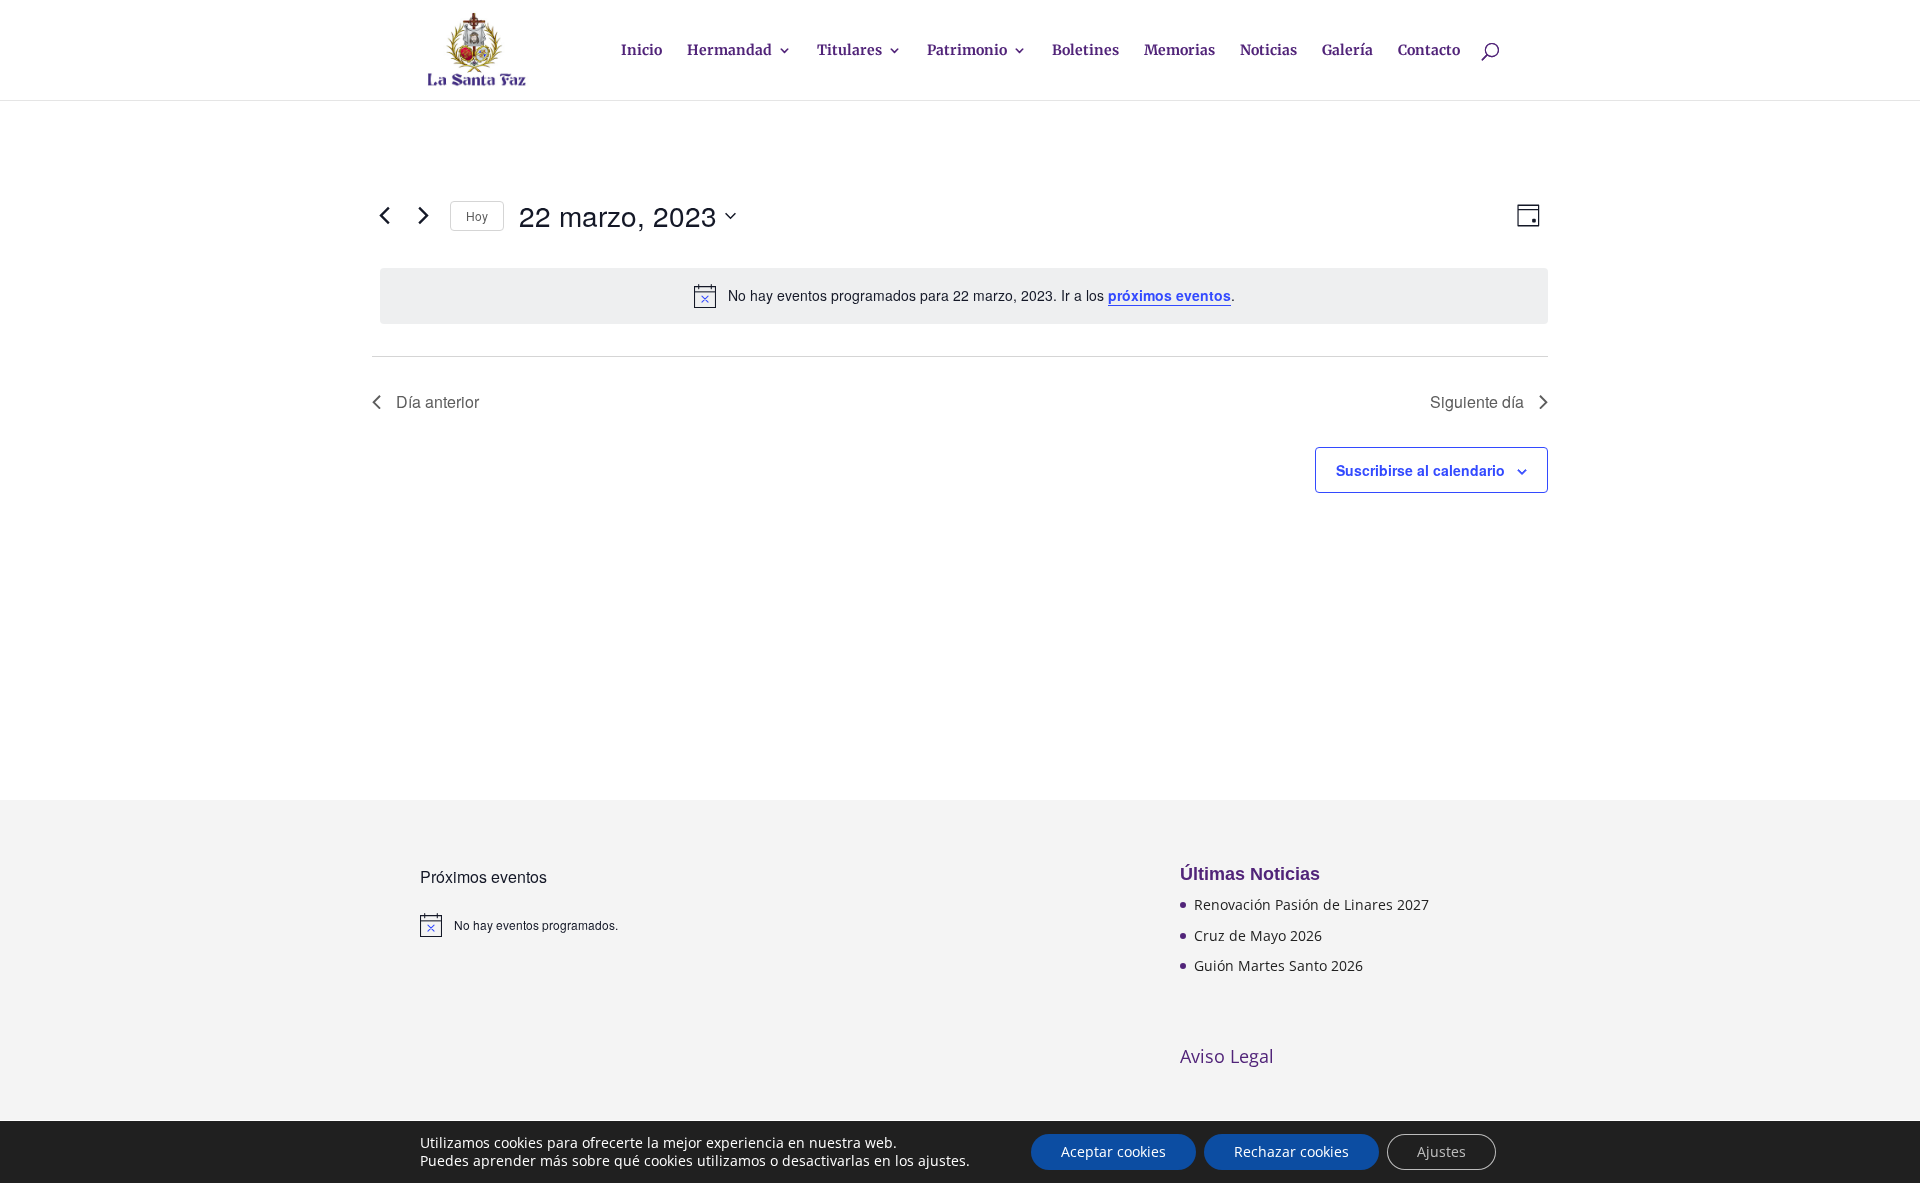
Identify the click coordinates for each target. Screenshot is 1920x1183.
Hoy (477, 215)
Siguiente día (1477, 401)
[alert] (964, 296)
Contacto (1429, 51)
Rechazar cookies (1291, 1151)
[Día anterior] (384, 216)
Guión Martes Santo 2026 (1278, 965)
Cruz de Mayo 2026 (1258, 935)
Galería (1347, 51)
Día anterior (437, 401)
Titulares (849, 51)
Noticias (1268, 51)
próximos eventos (1169, 295)
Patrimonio (967, 51)
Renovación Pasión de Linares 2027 (1311, 904)
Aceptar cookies (1113, 1151)
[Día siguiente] (423, 216)
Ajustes (1441, 1151)
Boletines (1085, 51)
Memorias (1179, 51)
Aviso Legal (1227, 1056)
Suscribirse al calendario (1420, 470)
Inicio (641, 51)
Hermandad (729, 51)
